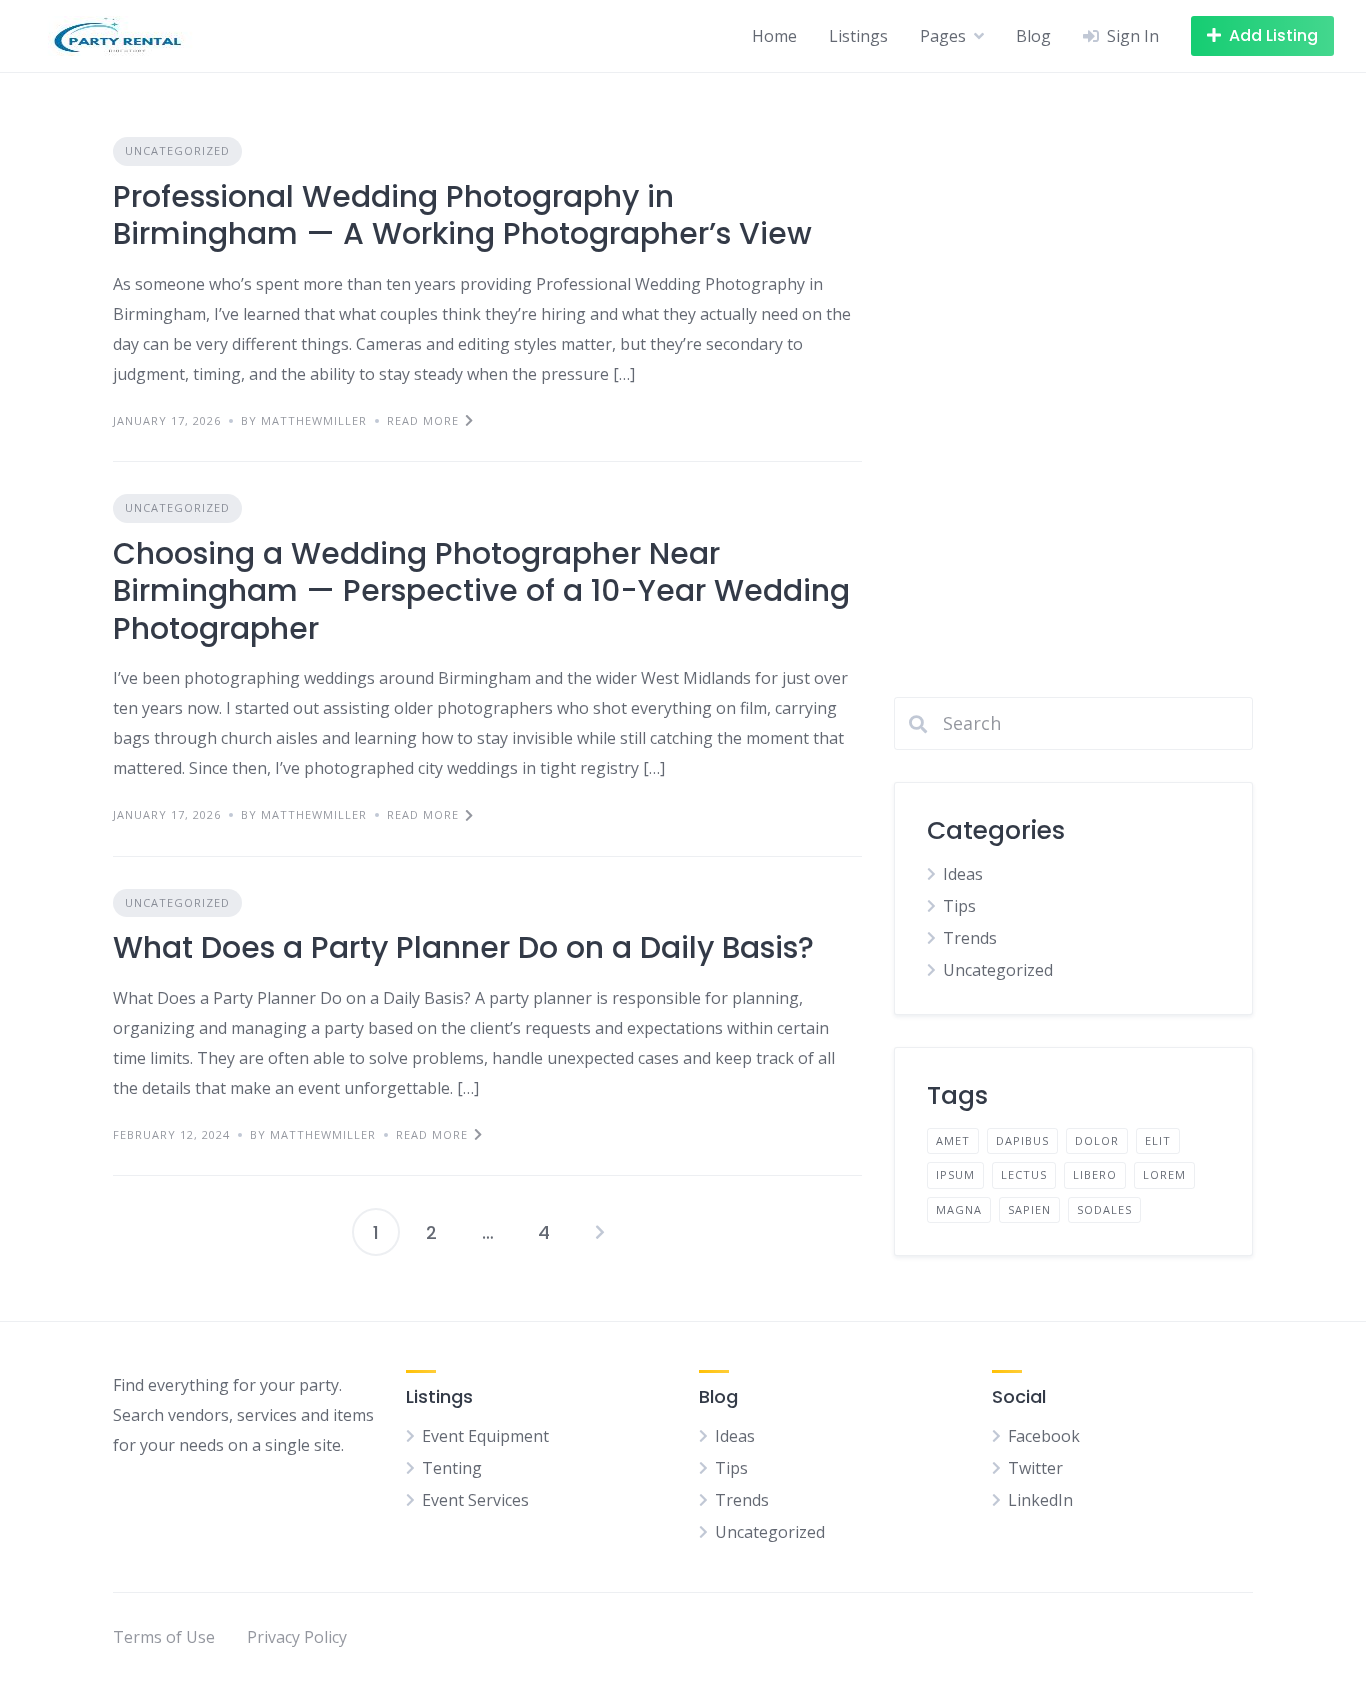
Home (774, 36)
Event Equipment (485, 1436)
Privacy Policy (297, 1637)
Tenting (452, 1468)
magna (959, 1209)
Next (600, 1232)
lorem (1164, 1174)
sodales (1104, 1209)
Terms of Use (164, 1637)
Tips (959, 906)
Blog (1033, 36)
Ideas (963, 874)
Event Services (475, 1500)
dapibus (1022, 1140)
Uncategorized (177, 150)
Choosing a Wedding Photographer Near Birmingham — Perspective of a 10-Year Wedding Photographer (481, 591)
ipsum (955, 1174)
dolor (1097, 1140)
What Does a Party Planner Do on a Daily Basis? (463, 947)
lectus (1024, 1174)
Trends (970, 938)
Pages (943, 36)
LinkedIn (1040, 1500)
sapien (1029, 1209)
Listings (858, 36)
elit (1158, 1140)
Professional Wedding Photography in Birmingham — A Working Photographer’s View (462, 215)
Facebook (1044, 1436)
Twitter (1035, 1468)
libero (1095, 1174)
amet (953, 1140)
